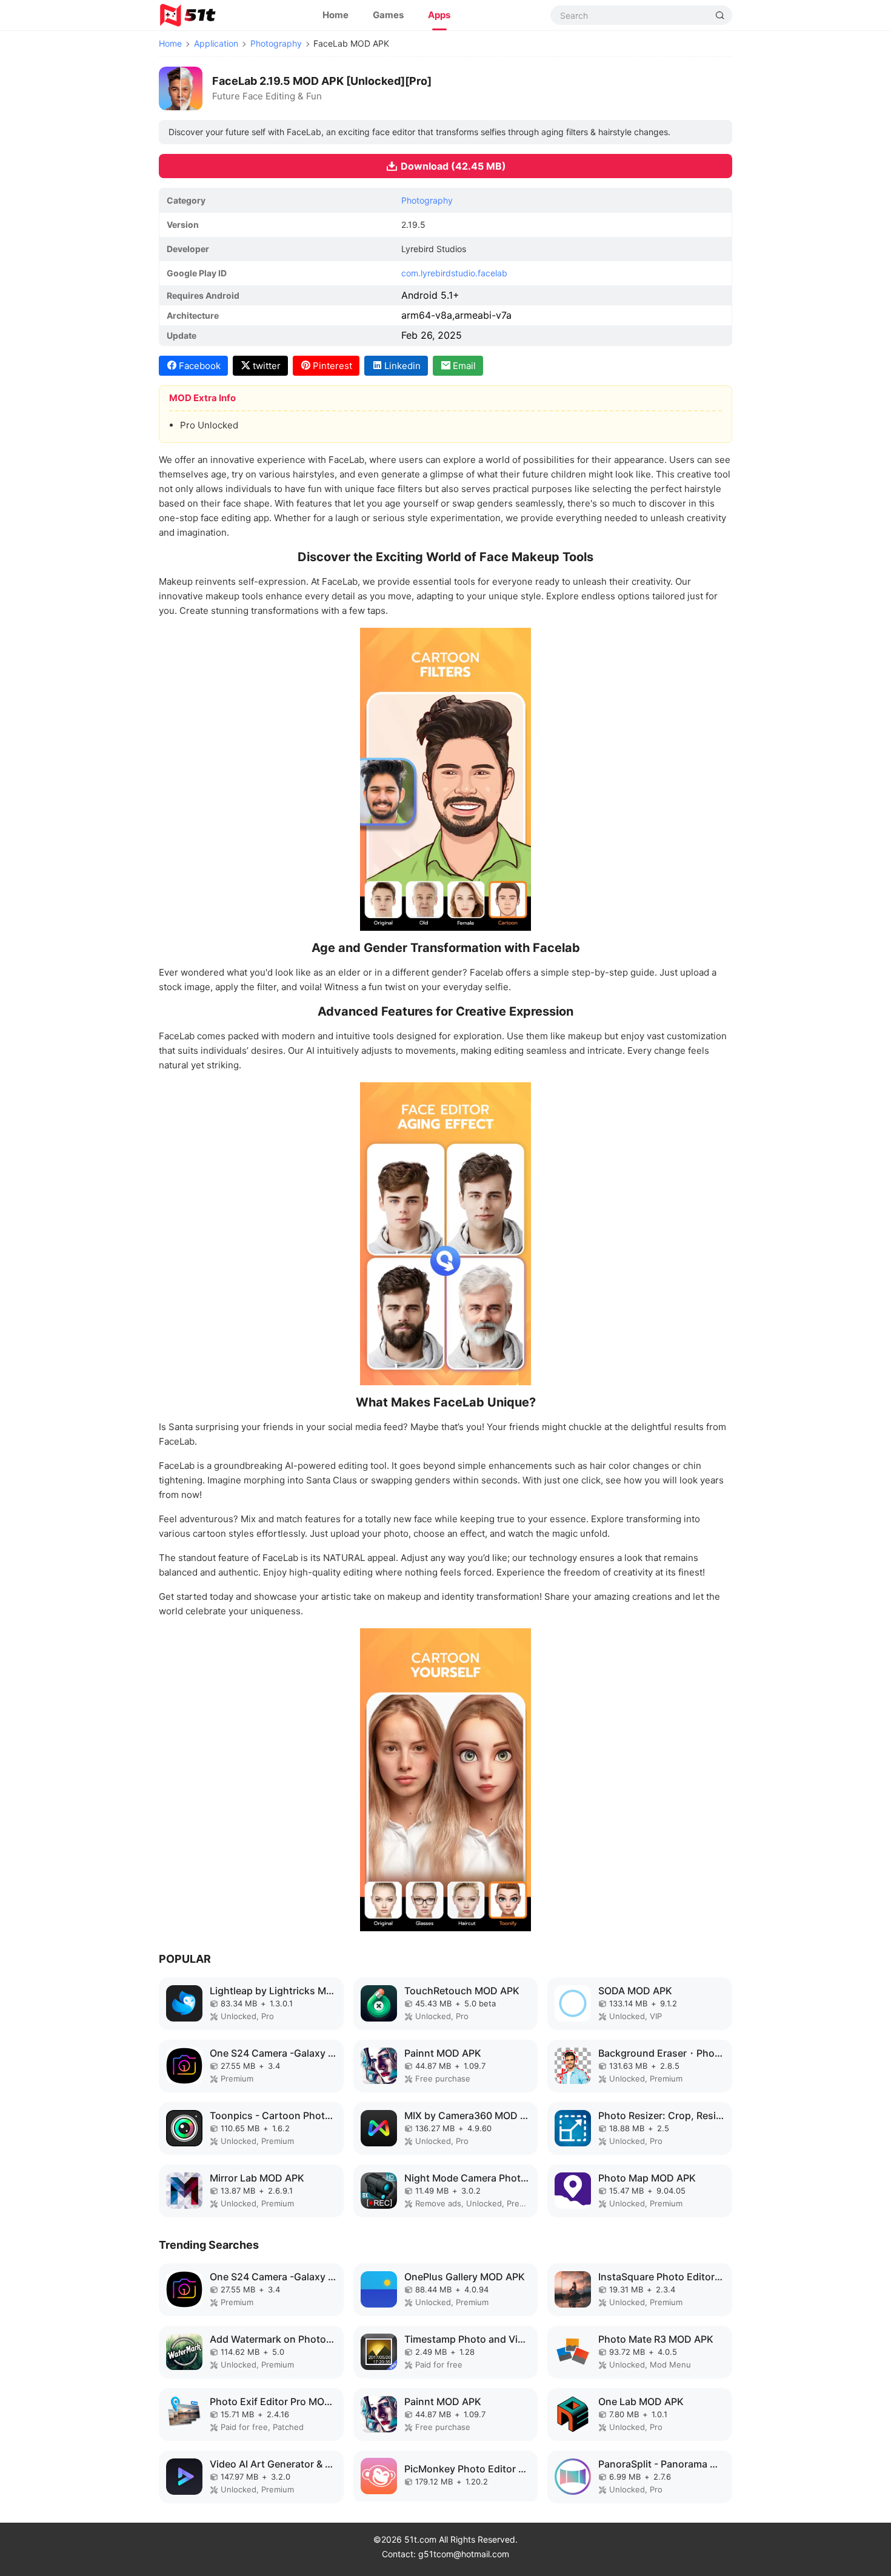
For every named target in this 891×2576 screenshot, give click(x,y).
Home (335, 15)
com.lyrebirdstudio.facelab (454, 273)
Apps (439, 15)
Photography (276, 43)
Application (216, 43)
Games (388, 15)
